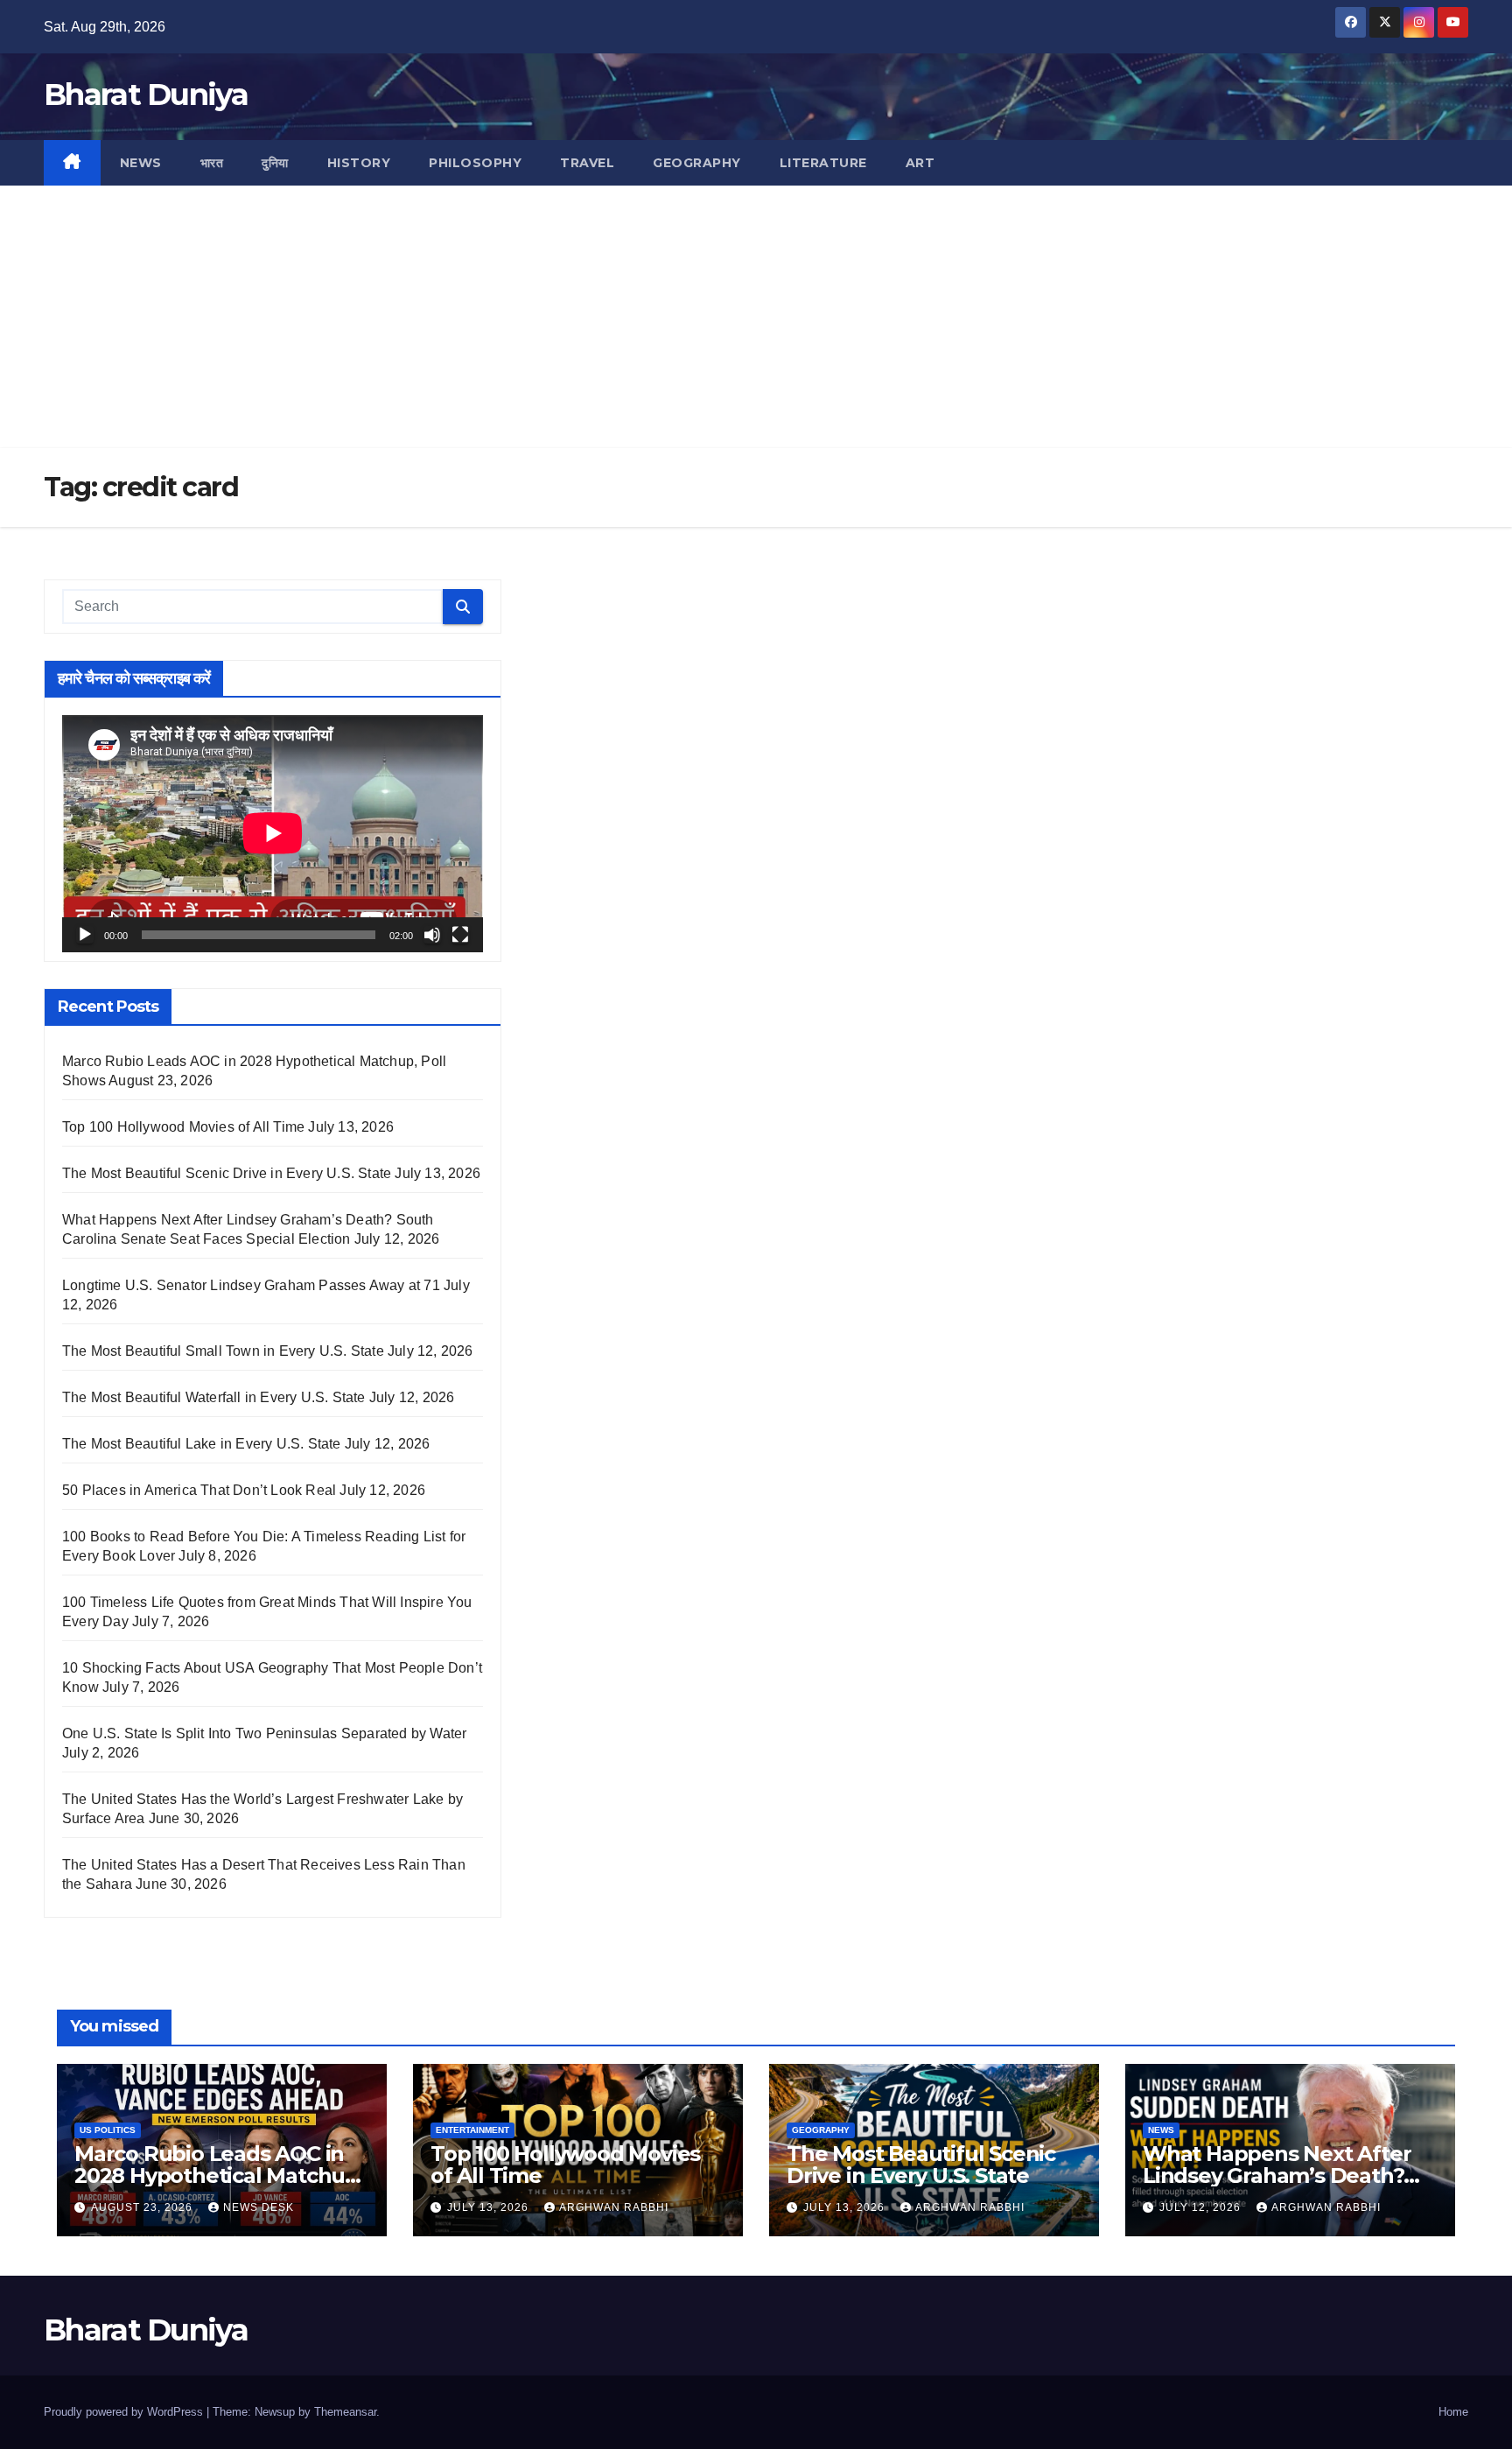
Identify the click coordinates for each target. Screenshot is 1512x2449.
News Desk (259, 2207)
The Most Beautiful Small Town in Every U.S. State (223, 1351)
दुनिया (275, 163)
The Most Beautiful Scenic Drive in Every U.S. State (227, 1173)
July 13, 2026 (490, 2207)
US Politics (108, 2130)
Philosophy (475, 163)
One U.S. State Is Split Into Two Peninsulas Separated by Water (264, 1733)
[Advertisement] (756, 317)
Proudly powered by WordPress (125, 2412)
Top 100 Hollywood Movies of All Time (183, 1127)
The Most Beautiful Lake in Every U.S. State (202, 1444)
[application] (273, 833)
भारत (212, 163)
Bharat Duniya (146, 95)
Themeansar (345, 2412)
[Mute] (432, 935)
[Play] (85, 935)
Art (920, 163)
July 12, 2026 (1202, 2207)
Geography (697, 163)
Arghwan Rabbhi (614, 2207)
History (359, 163)
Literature (823, 163)
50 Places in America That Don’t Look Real (199, 1490)
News (141, 163)
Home (1453, 2412)
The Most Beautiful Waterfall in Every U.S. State (214, 1397)
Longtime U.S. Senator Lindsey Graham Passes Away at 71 (251, 1285)
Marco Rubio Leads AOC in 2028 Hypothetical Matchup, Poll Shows (219, 2175)
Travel (587, 163)
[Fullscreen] (460, 935)
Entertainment (472, 2130)
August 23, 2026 (143, 2207)
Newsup (275, 2412)
